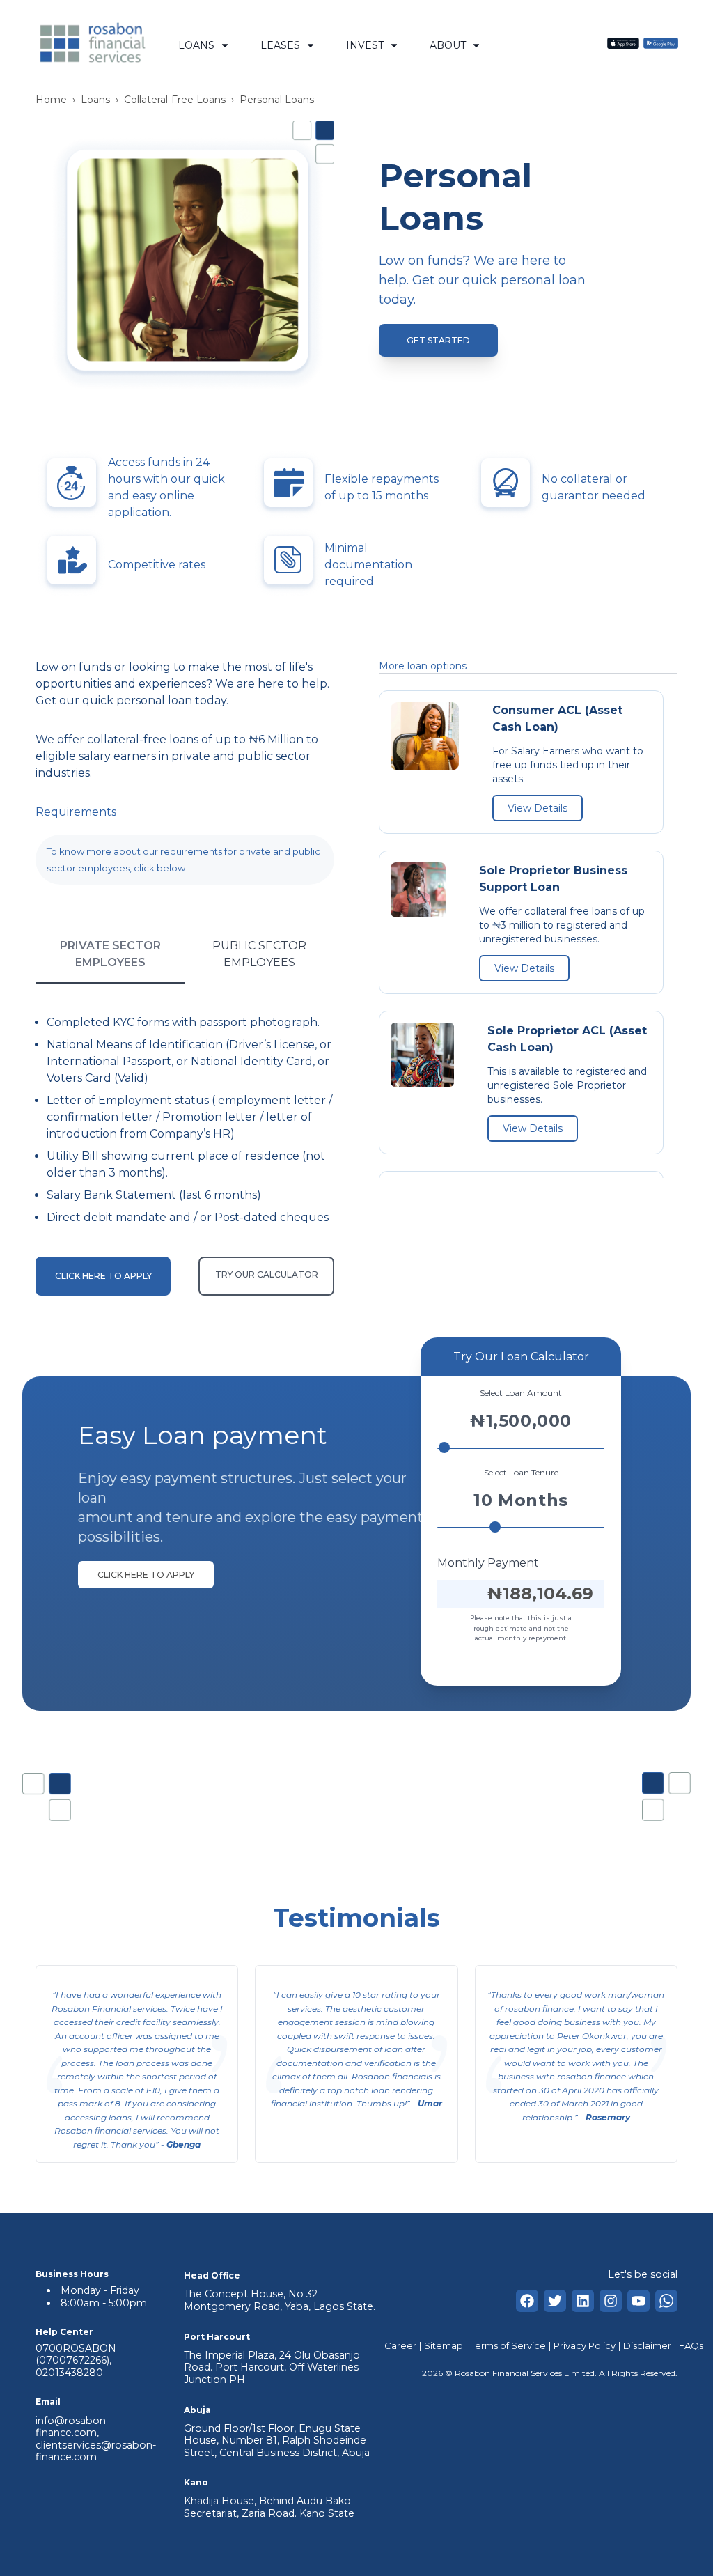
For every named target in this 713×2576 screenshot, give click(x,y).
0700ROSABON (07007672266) (76, 2354)
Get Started (438, 340)
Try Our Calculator (267, 1274)
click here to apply (146, 1575)
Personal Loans (277, 100)
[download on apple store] (623, 45)
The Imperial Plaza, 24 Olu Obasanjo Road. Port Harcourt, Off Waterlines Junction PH (272, 2367)
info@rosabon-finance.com (72, 2427)
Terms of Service (508, 2345)
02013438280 (69, 2373)
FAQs (691, 2345)
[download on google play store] (661, 45)
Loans (95, 100)
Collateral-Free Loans (175, 100)
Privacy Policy (585, 2345)
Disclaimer (647, 2345)
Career (400, 2345)
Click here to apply (103, 1276)
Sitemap (444, 2345)
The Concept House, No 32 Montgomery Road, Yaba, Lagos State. (280, 2300)
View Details (538, 808)
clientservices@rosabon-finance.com (96, 2451)
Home (51, 100)
